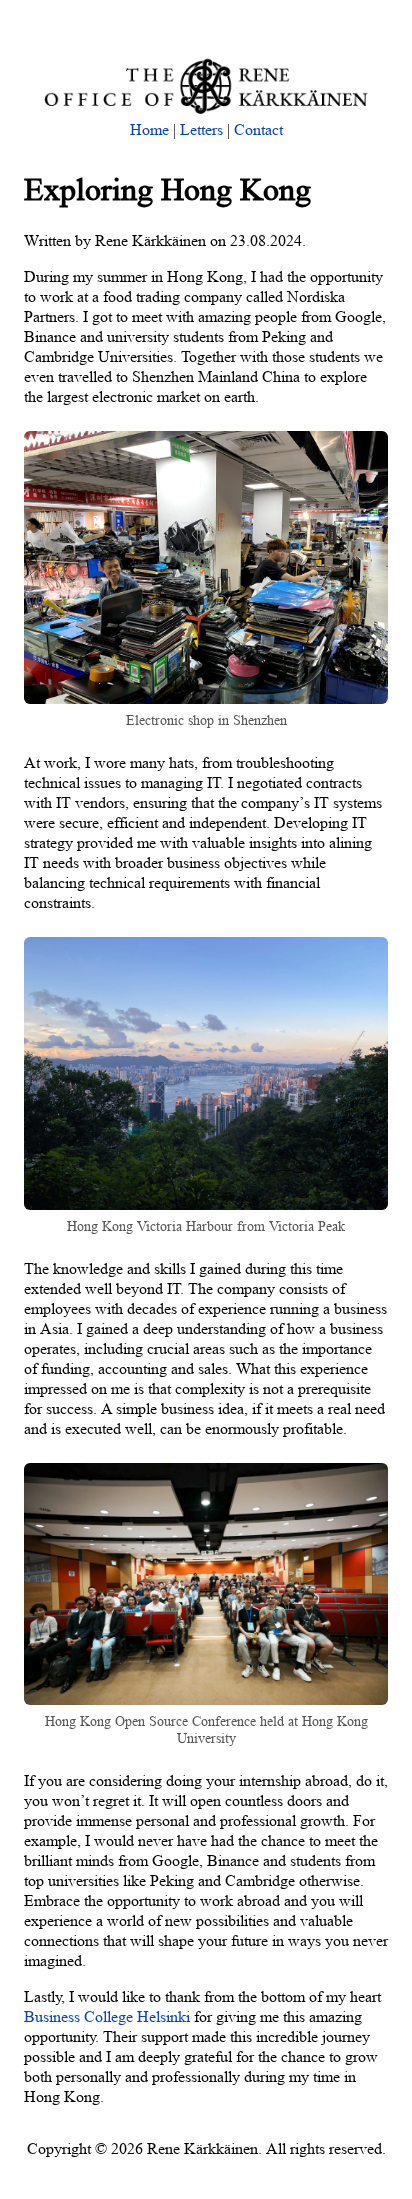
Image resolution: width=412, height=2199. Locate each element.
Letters (201, 129)
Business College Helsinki (107, 2016)
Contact (258, 129)
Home (149, 129)
